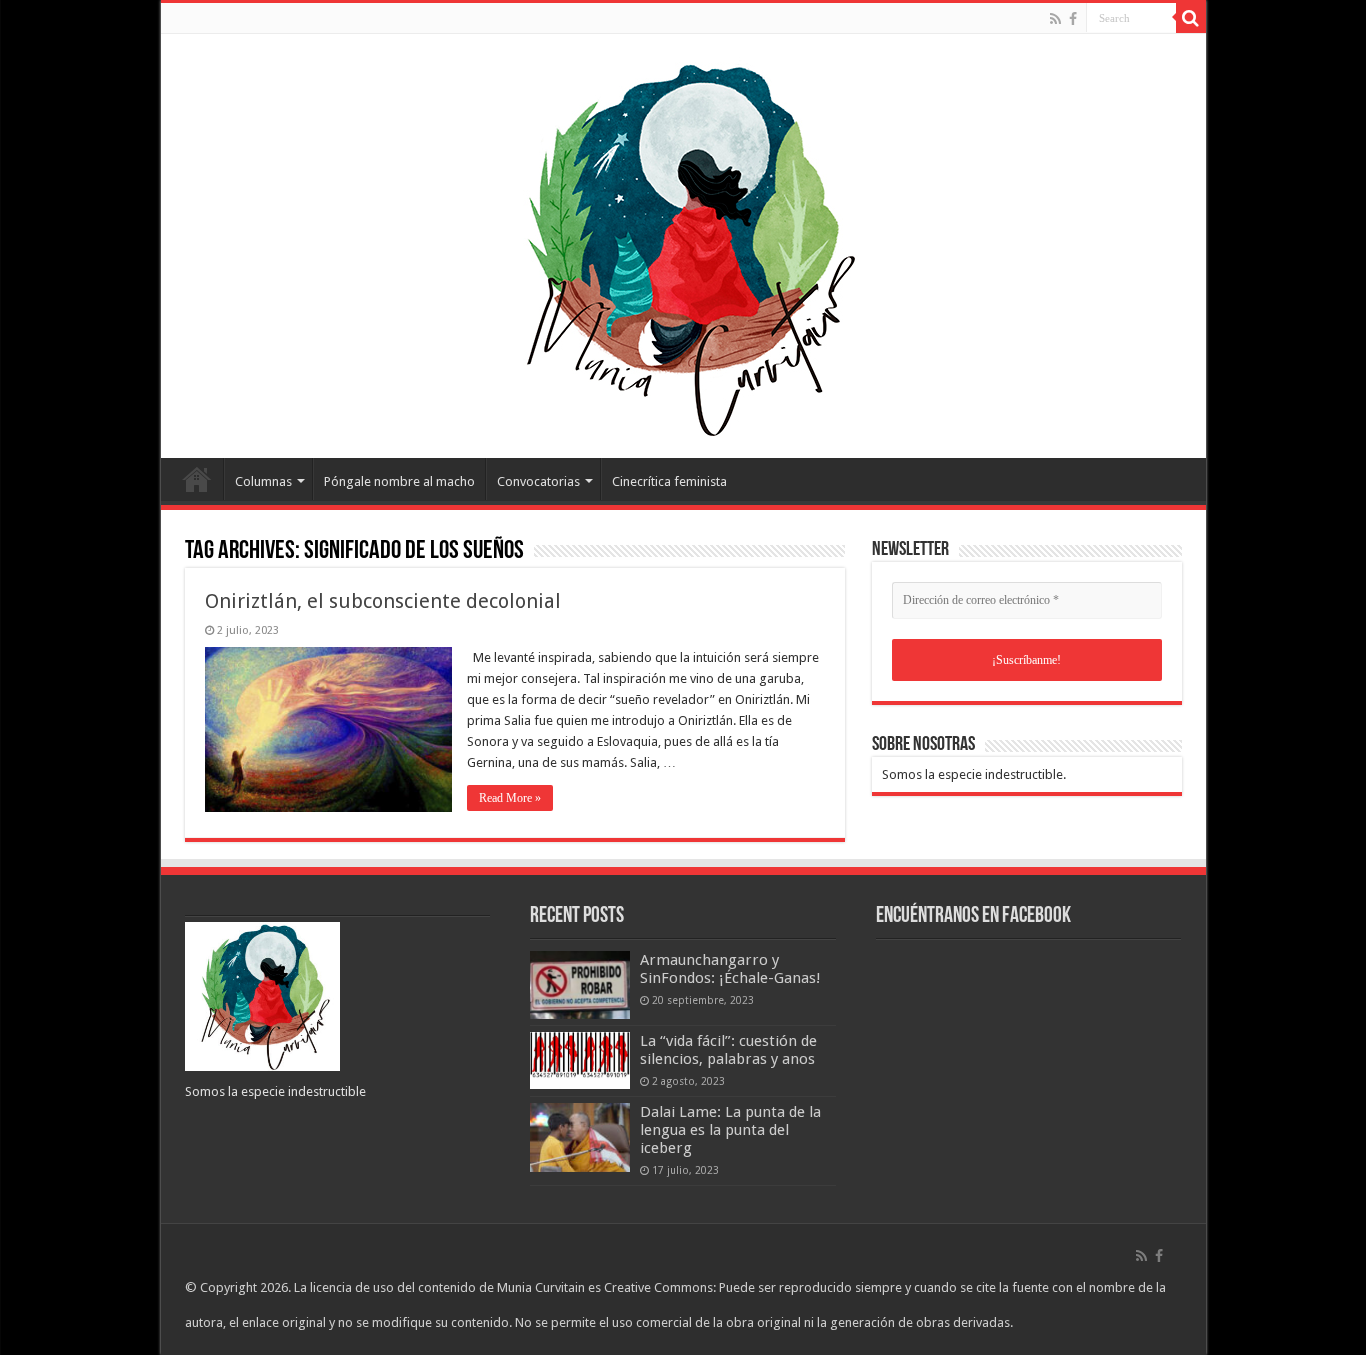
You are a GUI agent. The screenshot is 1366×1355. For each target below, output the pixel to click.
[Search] (1191, 18)
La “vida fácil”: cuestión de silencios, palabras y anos (728, 1050)
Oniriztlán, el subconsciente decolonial (383, 601)
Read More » (510, 798)
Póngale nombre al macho (399, 481)
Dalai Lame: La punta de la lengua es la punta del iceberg (730, 1130)
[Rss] (1055, 19)
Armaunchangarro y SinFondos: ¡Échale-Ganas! (730, 969)
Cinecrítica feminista (669, 481)
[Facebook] (1073, 19)
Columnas (263, 481)
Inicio (197, 479)
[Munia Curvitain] (683, 242)
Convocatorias (538, 481)
